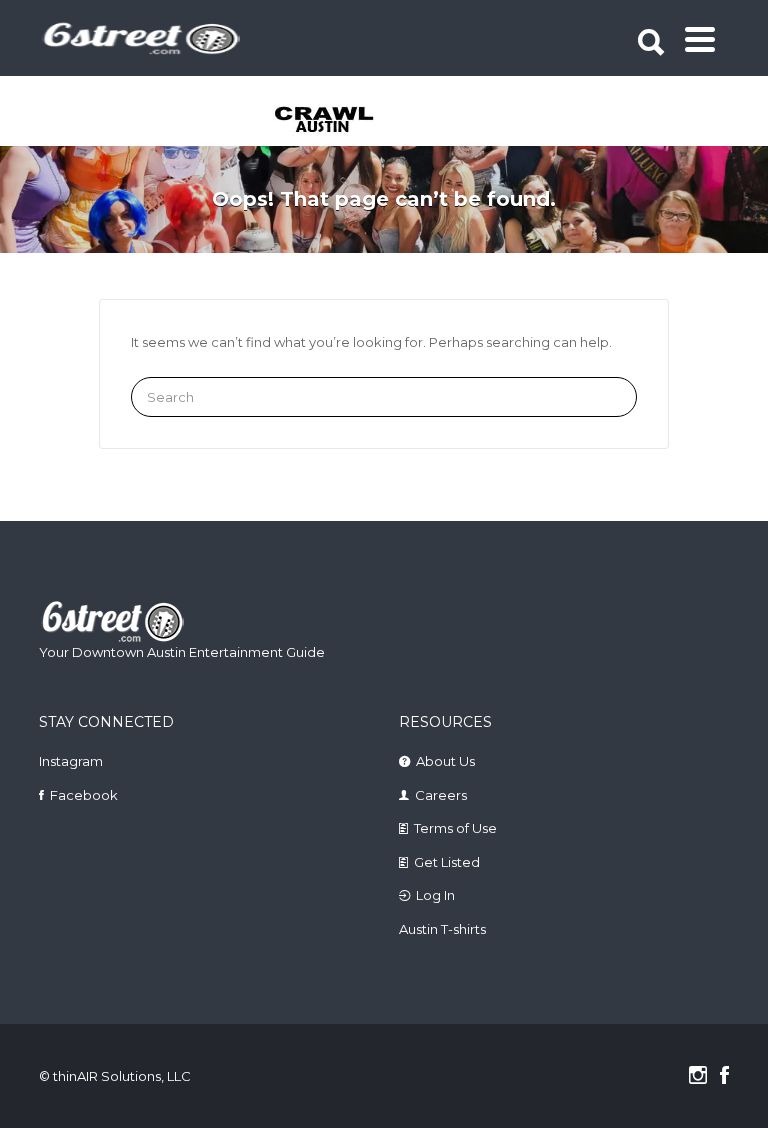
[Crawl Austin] (350, 121)
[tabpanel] (350, 121)
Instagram (71, 761)
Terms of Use (455, 828)
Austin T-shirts (442, 929)
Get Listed (447, 862)
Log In (435, 895)
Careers (441, 795)
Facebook (84, 795)
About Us (445, 761)
